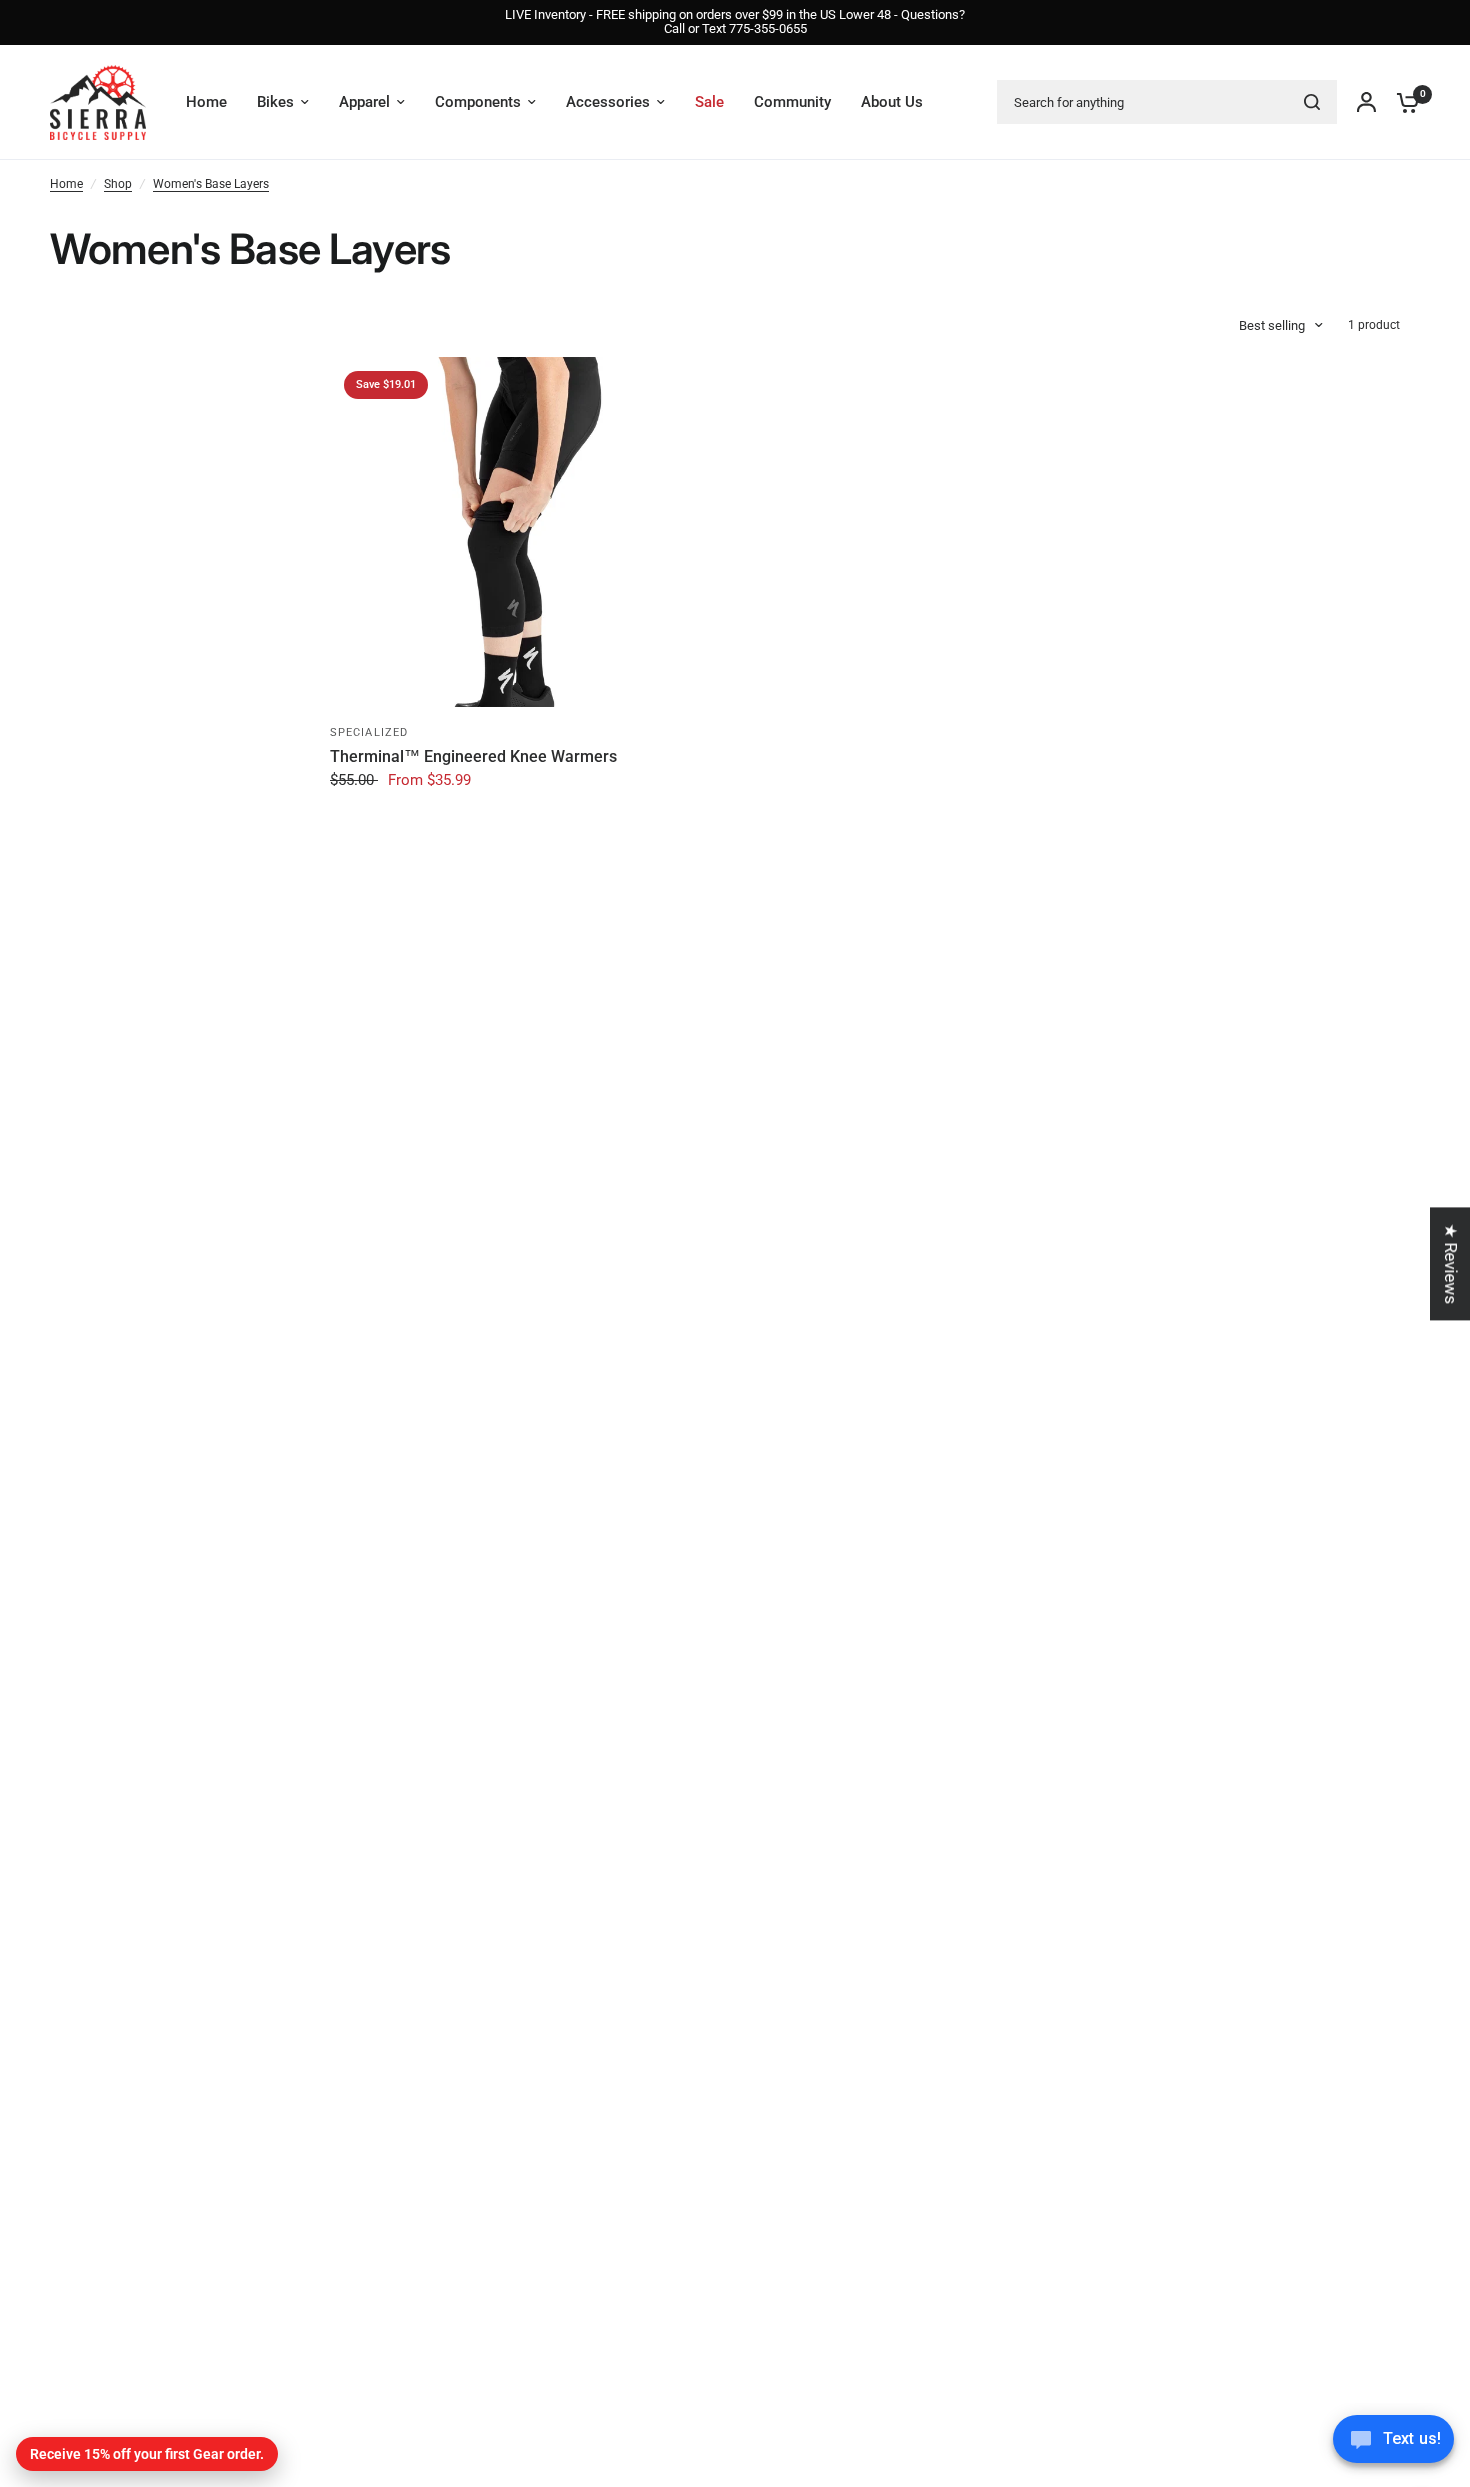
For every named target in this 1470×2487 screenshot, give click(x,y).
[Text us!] (1393, 2445)
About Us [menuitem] (892, 102)
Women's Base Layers (211, 184)
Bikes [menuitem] (275, 102)
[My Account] (1366, 102)
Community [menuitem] (792, 102)
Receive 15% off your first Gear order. (147, 2454)
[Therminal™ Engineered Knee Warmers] (505, 532)
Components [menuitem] (478, 102)
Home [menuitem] (206, 102)
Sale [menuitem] (709, 102)
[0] (1403, 102)
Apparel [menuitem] (364, 102)
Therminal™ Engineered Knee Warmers (473, 756)
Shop (118, 184)
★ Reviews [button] (1451, 1263)
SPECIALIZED (369, 732)
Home (66, 184)
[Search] (1312, 102)
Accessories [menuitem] (608, 102)
